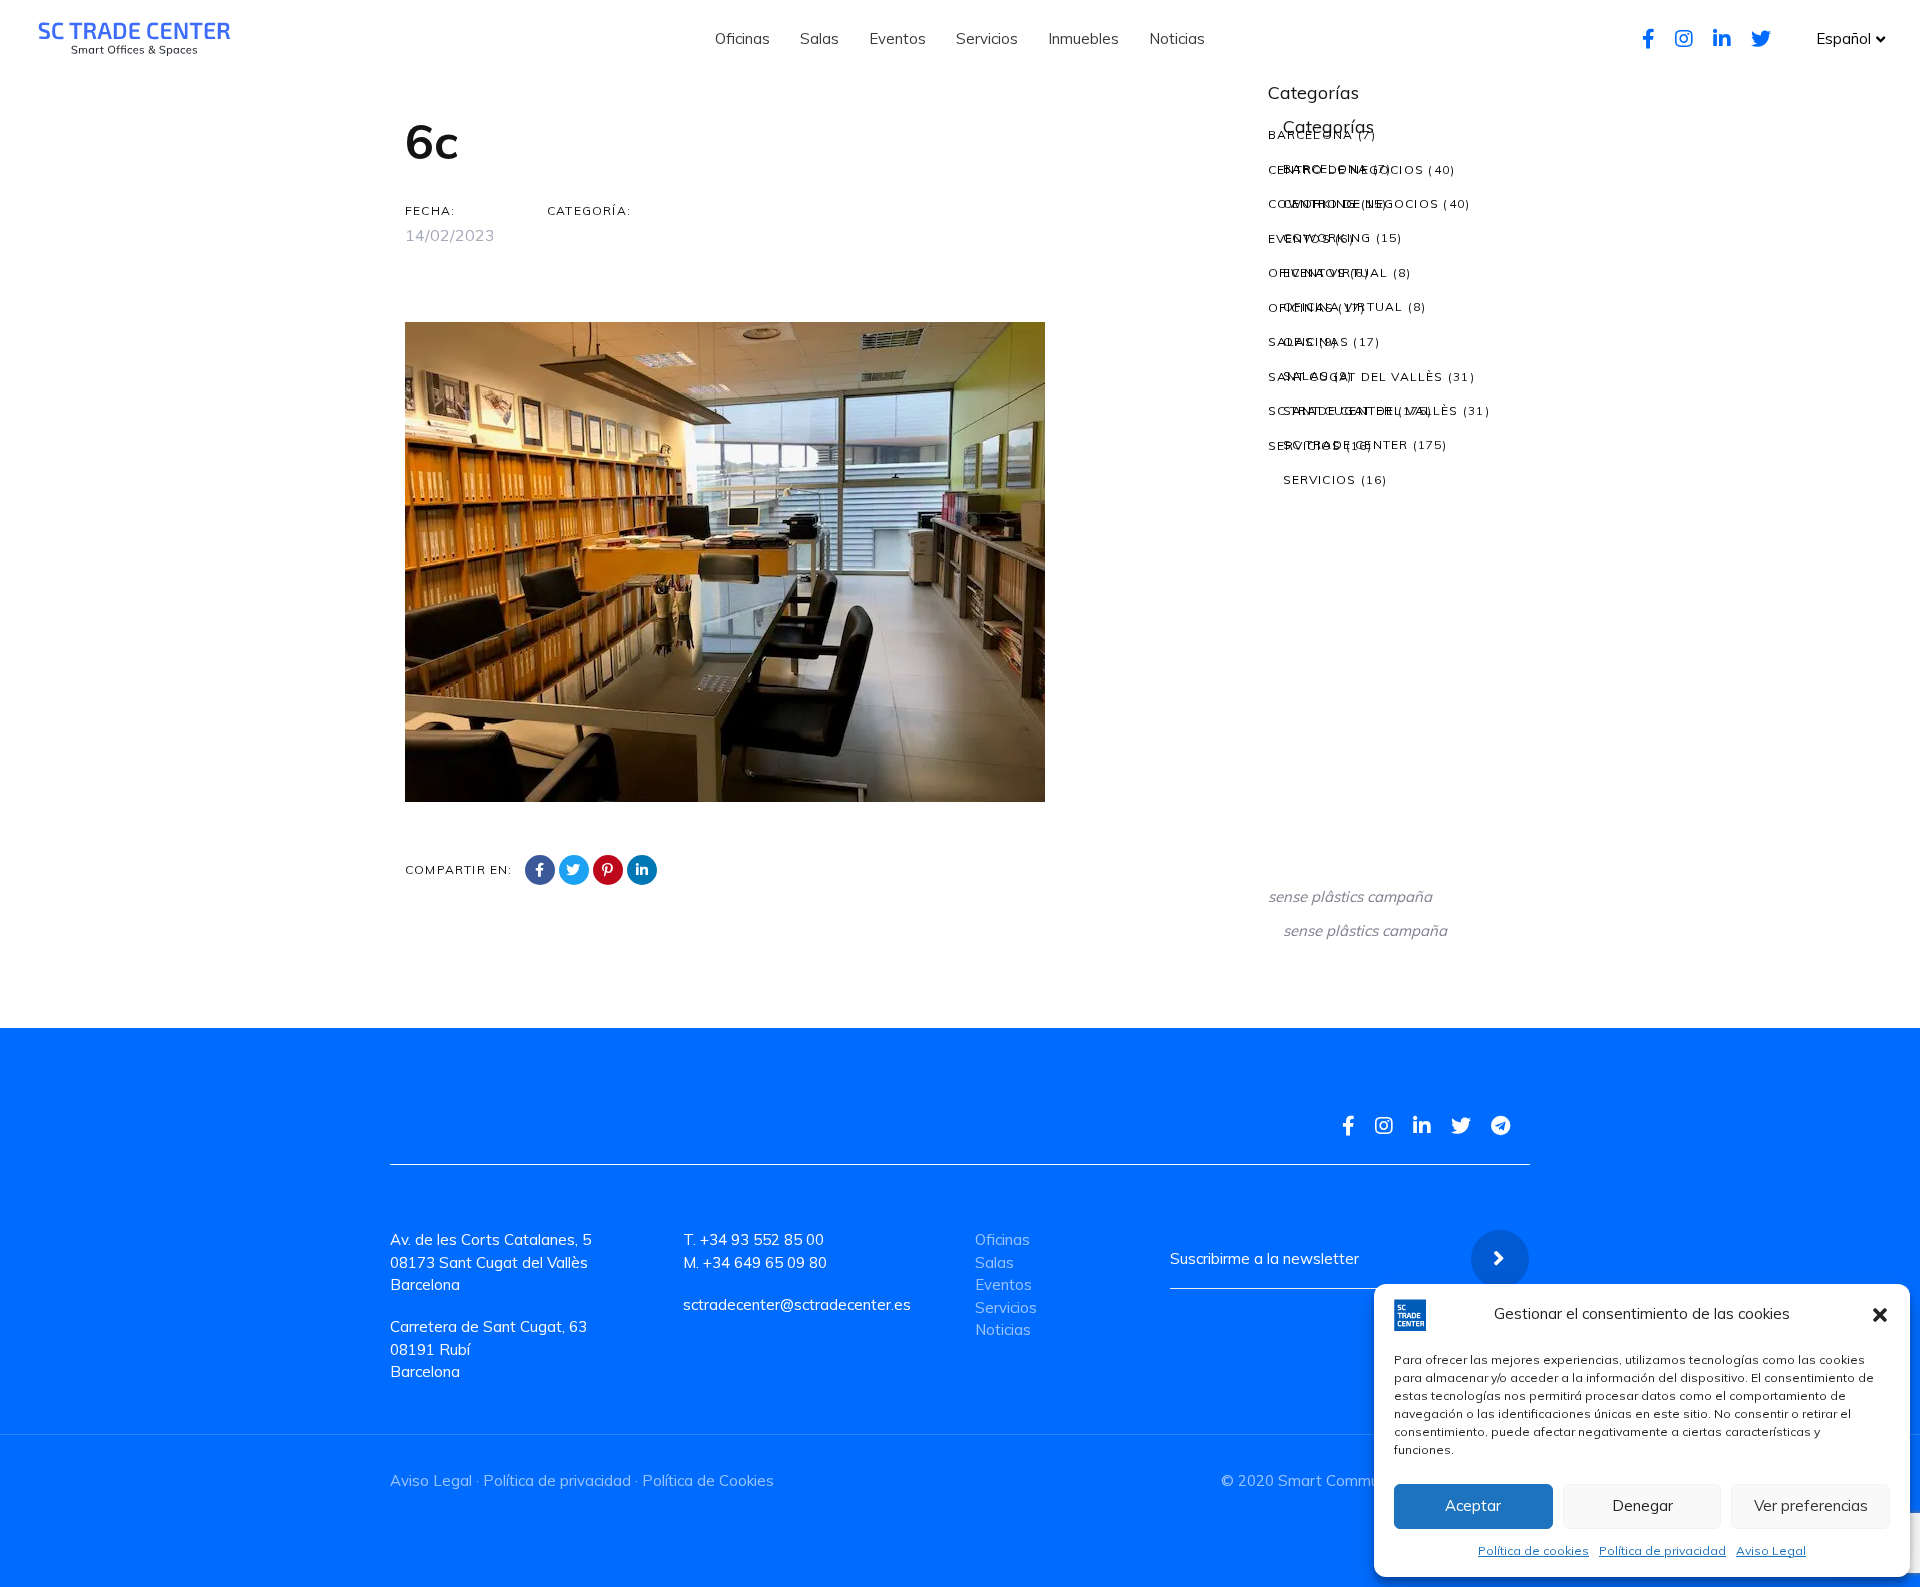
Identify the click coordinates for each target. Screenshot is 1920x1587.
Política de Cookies (708, 1480)
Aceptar (1473, 1505)
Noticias (1003, 1329)
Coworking (1312, 203)
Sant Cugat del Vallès (1356, 376)
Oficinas (1301, 307)
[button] (1880, 1315)
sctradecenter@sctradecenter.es (797, 1304)
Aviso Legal (1771, 1550)
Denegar (1642, 1505)
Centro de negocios (1346, 169)
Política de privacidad (1662, 1550)
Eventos (1299, 238)
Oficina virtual (1328, 272)
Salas (1291, 341)
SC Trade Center (1331, 410)
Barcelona (1311, 134)
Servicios (1305, 445)
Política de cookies (1533, 1550)
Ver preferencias (1811, 1505)
